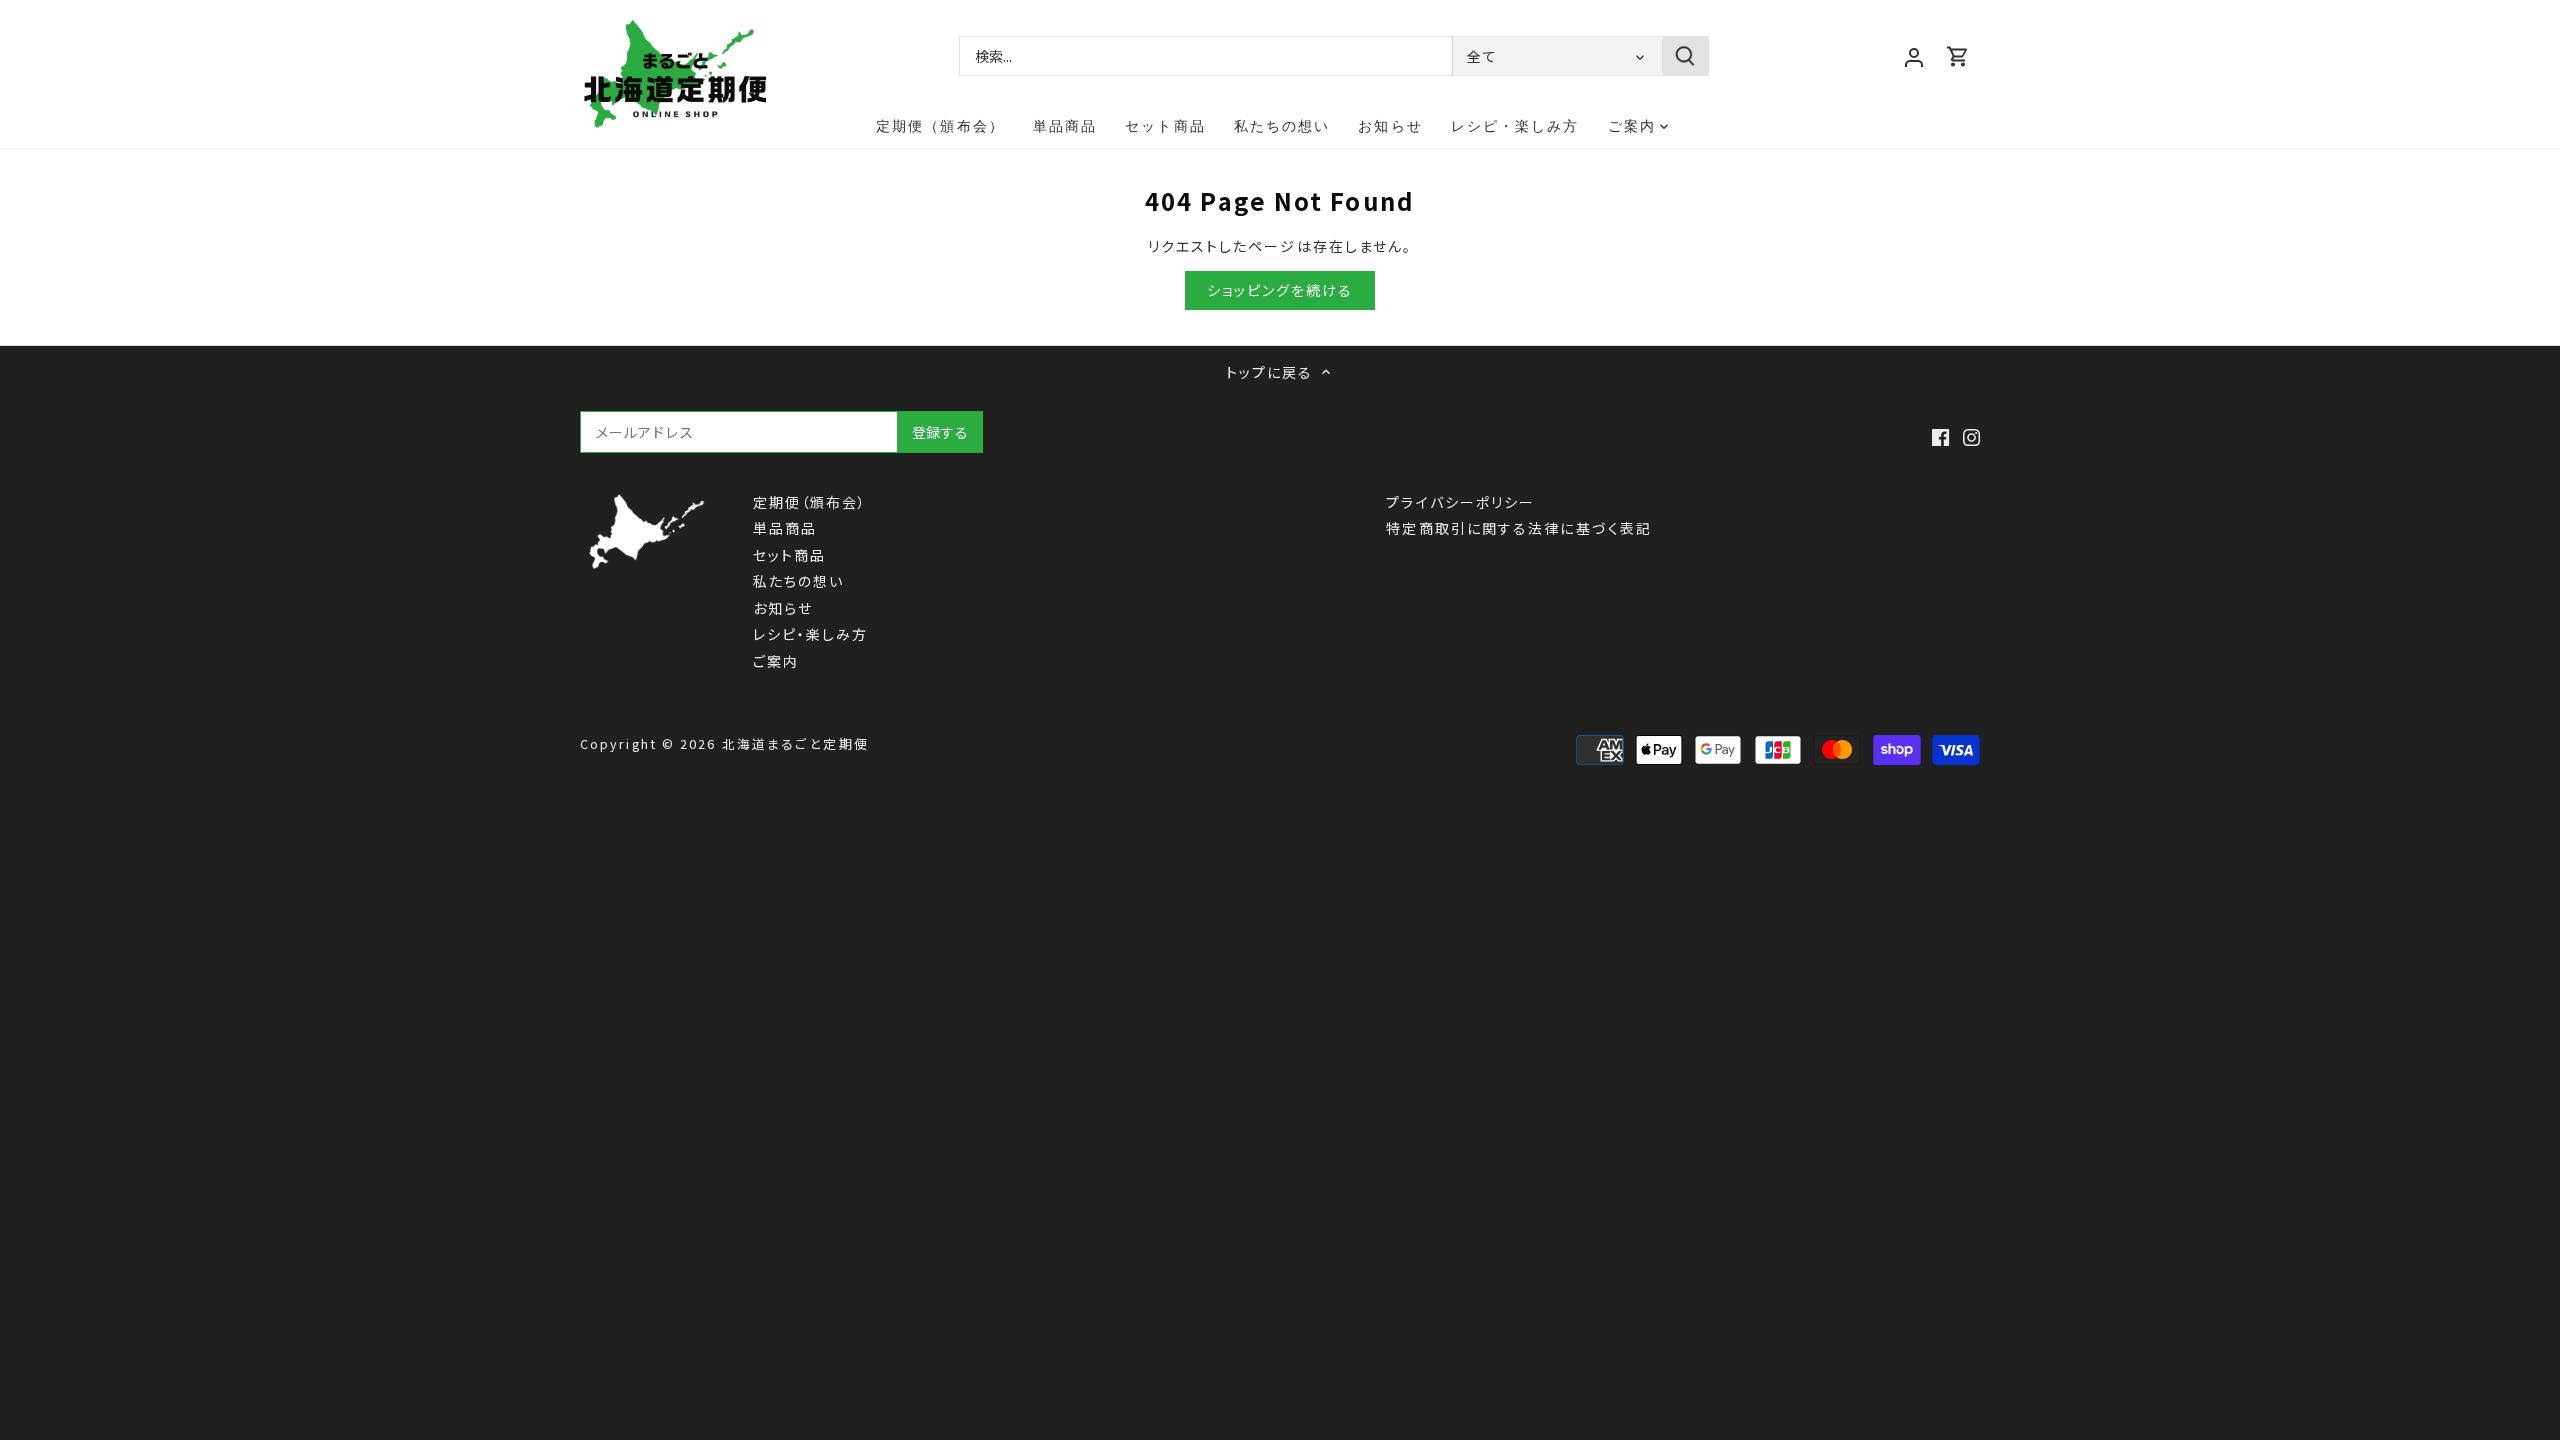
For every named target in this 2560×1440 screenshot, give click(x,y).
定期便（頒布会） (810, 502)
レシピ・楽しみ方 (811, 634)
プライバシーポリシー (1460, 502)
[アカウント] (1914, 55)
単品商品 (785, 528)
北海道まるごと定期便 (795, 743)
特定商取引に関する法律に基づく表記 (1519, 528)
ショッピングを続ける (1280, 290)
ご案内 (776, 661)
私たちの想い (799, 581)
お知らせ (783, 608)
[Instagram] (1971, 435)
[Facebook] (1940, 435)
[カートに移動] (1958, 55)
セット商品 (790, 555)
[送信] (1685, 56)
